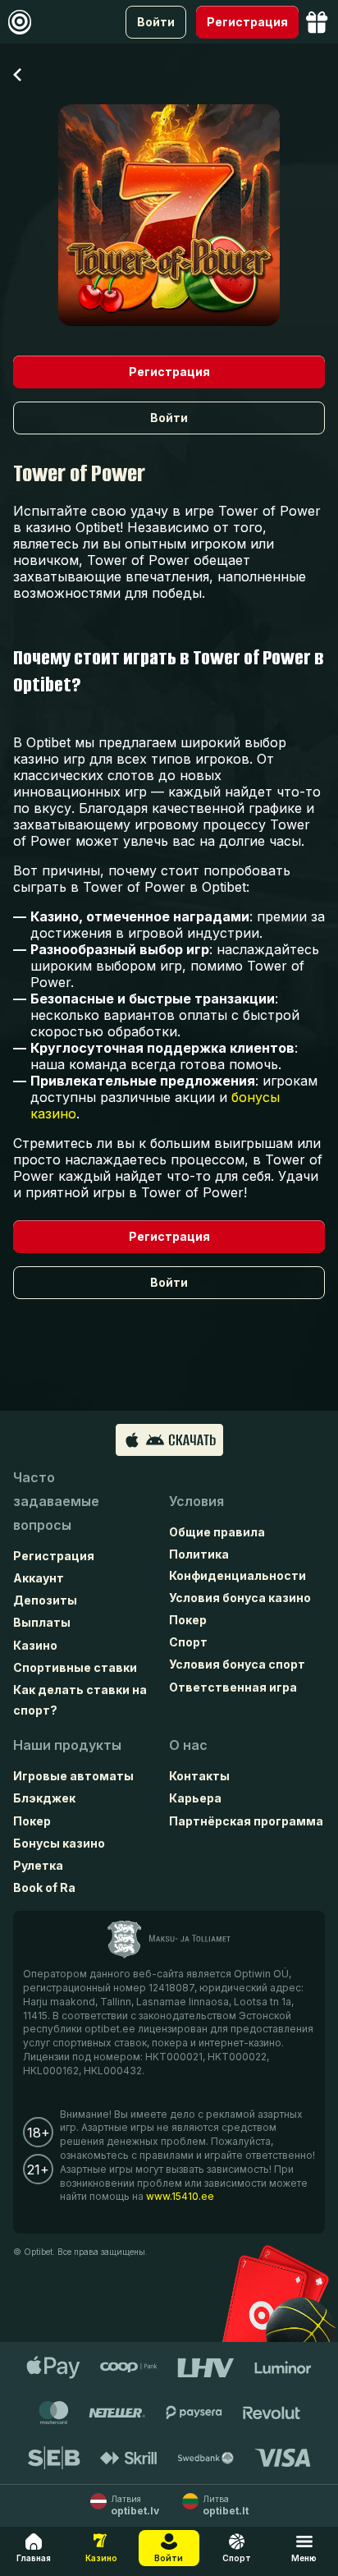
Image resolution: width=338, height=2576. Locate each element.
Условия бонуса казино (240, 1598)
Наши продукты (67, 1745)
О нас (188, 1745)
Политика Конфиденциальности (238, 1564)
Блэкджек (44, 1798)
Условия (196, 1501)
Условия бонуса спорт (237, 1664)
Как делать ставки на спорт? (80, 1700)
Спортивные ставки (75, 1667)
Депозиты (45, 1600)
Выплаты (42, 1622)
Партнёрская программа (246, 1821)
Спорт (188, 1642)
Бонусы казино (59, 1843)
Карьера (195, 1798)
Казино (35, 1645)
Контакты (199, 1776)
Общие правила (217, 1532)
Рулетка (38, 1865)
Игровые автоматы (73, 1776)
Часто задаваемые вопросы (56, 1501)
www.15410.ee (180, 2196)
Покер (188, 1620)
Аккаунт (39, 1578)
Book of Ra (44, 1887)
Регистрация (54, 1556)
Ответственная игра (233, 1687)
